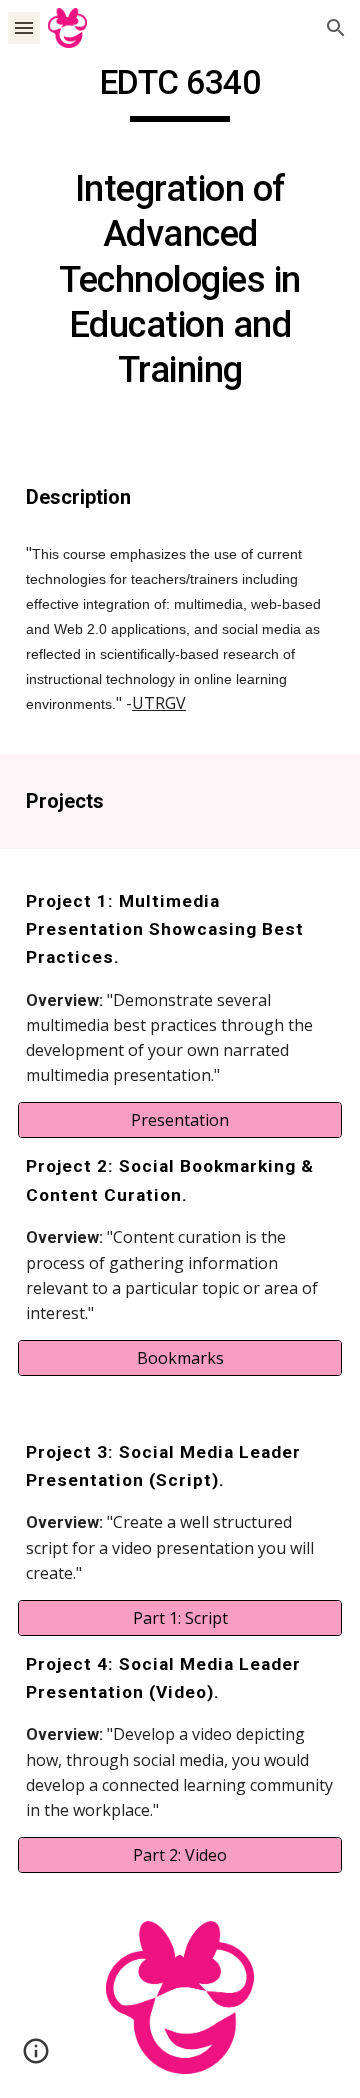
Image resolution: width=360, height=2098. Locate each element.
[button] (24, 27)
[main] (180, 237)
